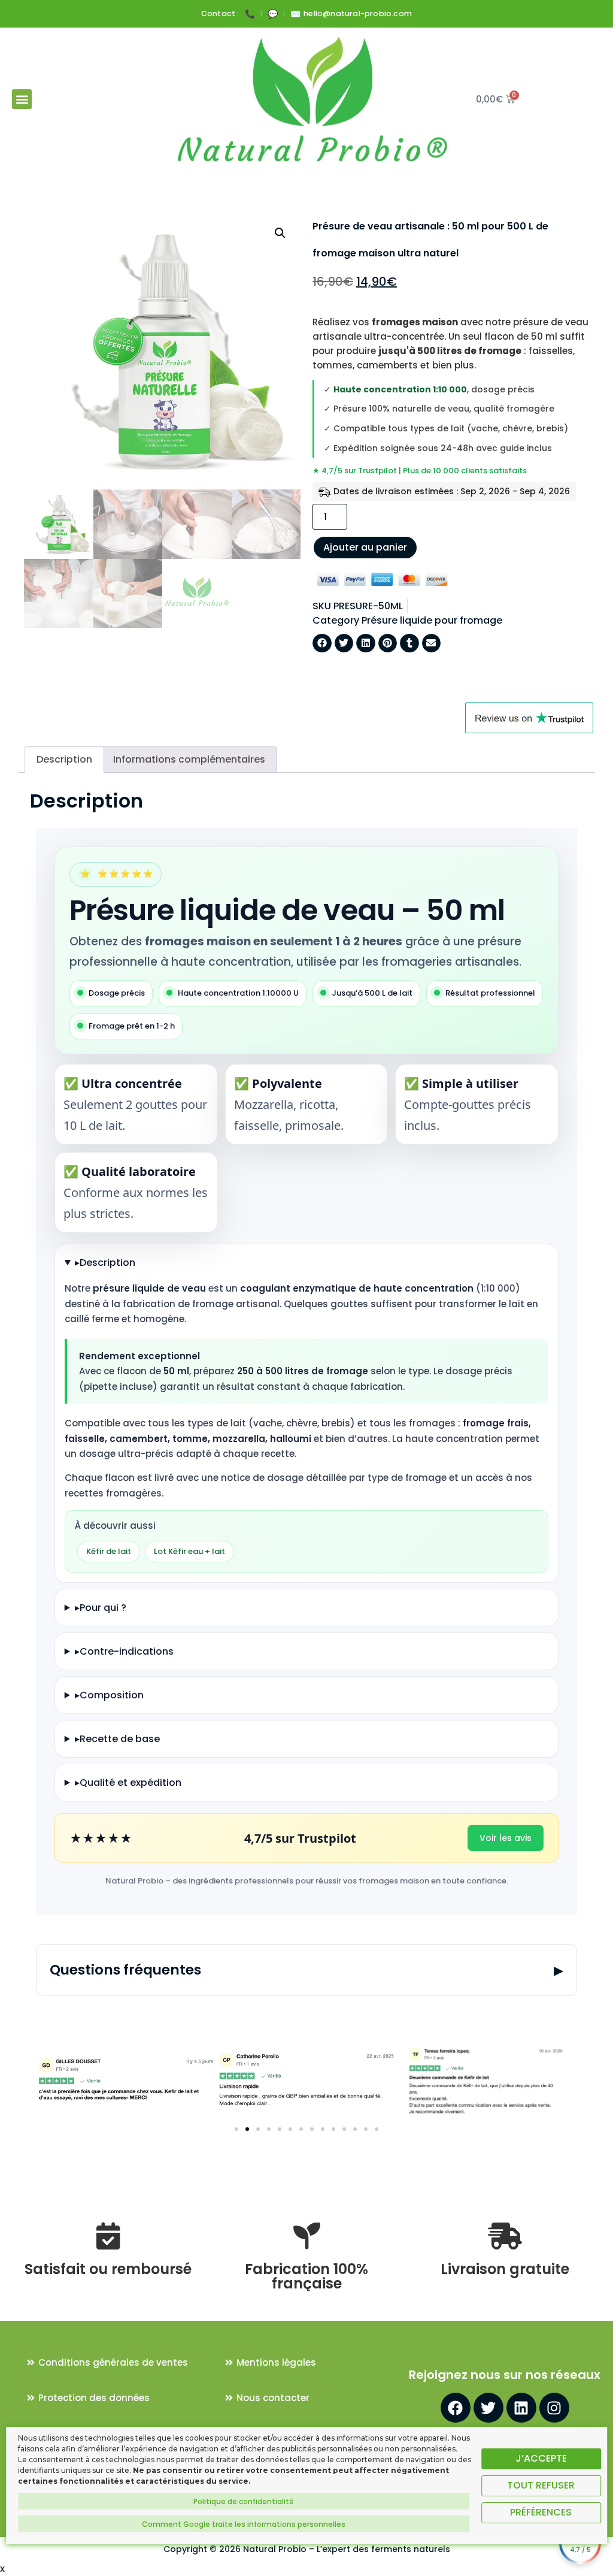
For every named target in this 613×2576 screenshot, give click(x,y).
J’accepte (541, 2458)
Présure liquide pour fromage (432, 620)
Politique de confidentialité (244, 2501)
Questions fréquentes (306, 1969)
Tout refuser (541, 2485)
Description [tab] (64, 759)
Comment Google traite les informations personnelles (244, 2524)
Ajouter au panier (365, 547)
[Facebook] (456, 2408)
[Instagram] (554, 2408)
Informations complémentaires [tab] (189, 759)
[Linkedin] (521, 2408)
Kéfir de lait (109, 1551)
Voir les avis (506, 1838)
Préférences (541, 2512)
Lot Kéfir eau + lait (189, 1551)
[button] (22, 99)
